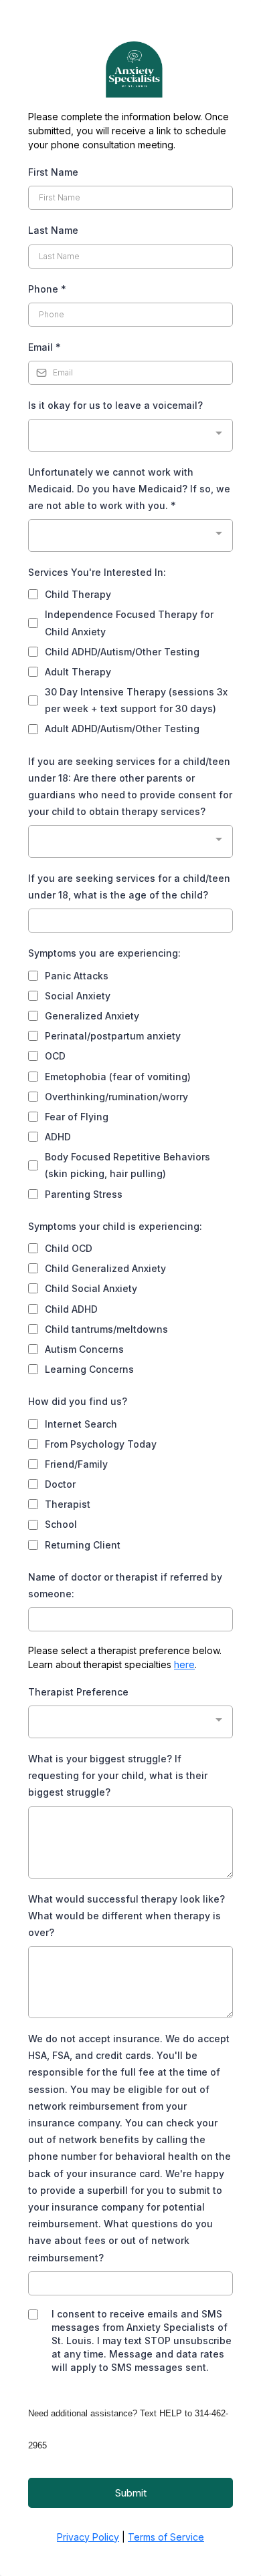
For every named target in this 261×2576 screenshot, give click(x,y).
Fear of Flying (77, 1117)
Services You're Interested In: (97, 572)
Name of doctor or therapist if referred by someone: (125, 1585)
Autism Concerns (84, 1349)
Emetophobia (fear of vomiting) (118, 1077)
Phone (47, 289)
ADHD (58, 1137)
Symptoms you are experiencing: (104, 953)
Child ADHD (71, 1309)
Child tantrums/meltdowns (106, 1329)
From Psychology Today (101, 1444)
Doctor (60, 1484)
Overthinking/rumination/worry (116, 1097)
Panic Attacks (77, 976)
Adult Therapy (78, 672)
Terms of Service (166, 2537)
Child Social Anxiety (91, 1288)
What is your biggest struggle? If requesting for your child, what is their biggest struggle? (118, 1775)
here (184, 1664)
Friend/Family (76, 1464)
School (61, 1524)
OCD (55, 1056)
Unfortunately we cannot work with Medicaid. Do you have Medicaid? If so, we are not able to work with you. (129, 489)
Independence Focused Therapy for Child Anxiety (129, 623)
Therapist (68, 1504)
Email (45, 347)
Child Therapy (78, 594)
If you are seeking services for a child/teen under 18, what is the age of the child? (129, 887)
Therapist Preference (78, 1692)
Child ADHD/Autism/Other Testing (122, 652)
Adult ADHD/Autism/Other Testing (122, 729)
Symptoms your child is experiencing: (115, 1226)
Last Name (53, 230)
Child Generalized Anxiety (105, 1268)
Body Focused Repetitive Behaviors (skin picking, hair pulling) (127, 1165)
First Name (53, 172)
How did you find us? (78, 1401)
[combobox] (130, 435)
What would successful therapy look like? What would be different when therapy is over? (126, 1916)
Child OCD (69, 1248)
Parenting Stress (84, 1194)
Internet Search (81, 1424)
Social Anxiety (78, 996)
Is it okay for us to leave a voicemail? (115, 405)
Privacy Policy (88, 2537)
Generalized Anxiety (92, 1016)
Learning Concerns (89, 1369)
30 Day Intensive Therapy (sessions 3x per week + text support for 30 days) (136, 700)
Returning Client (83, 1545)
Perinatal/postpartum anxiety (113, 1036)
